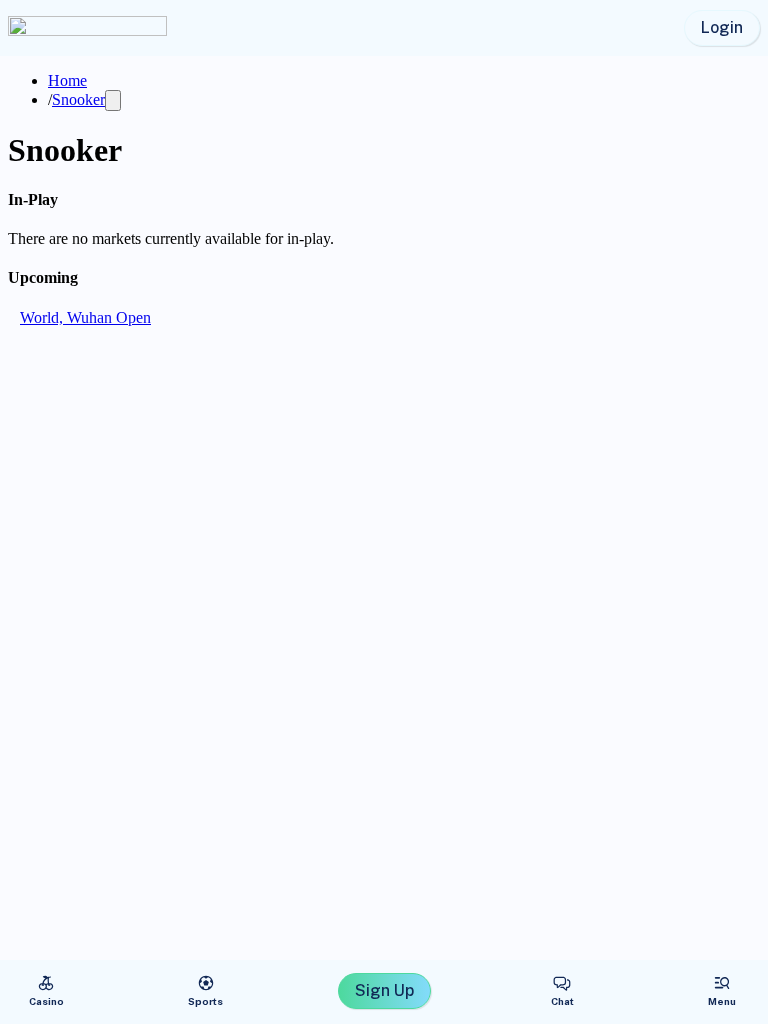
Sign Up (384, 990)
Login (722, 27)
